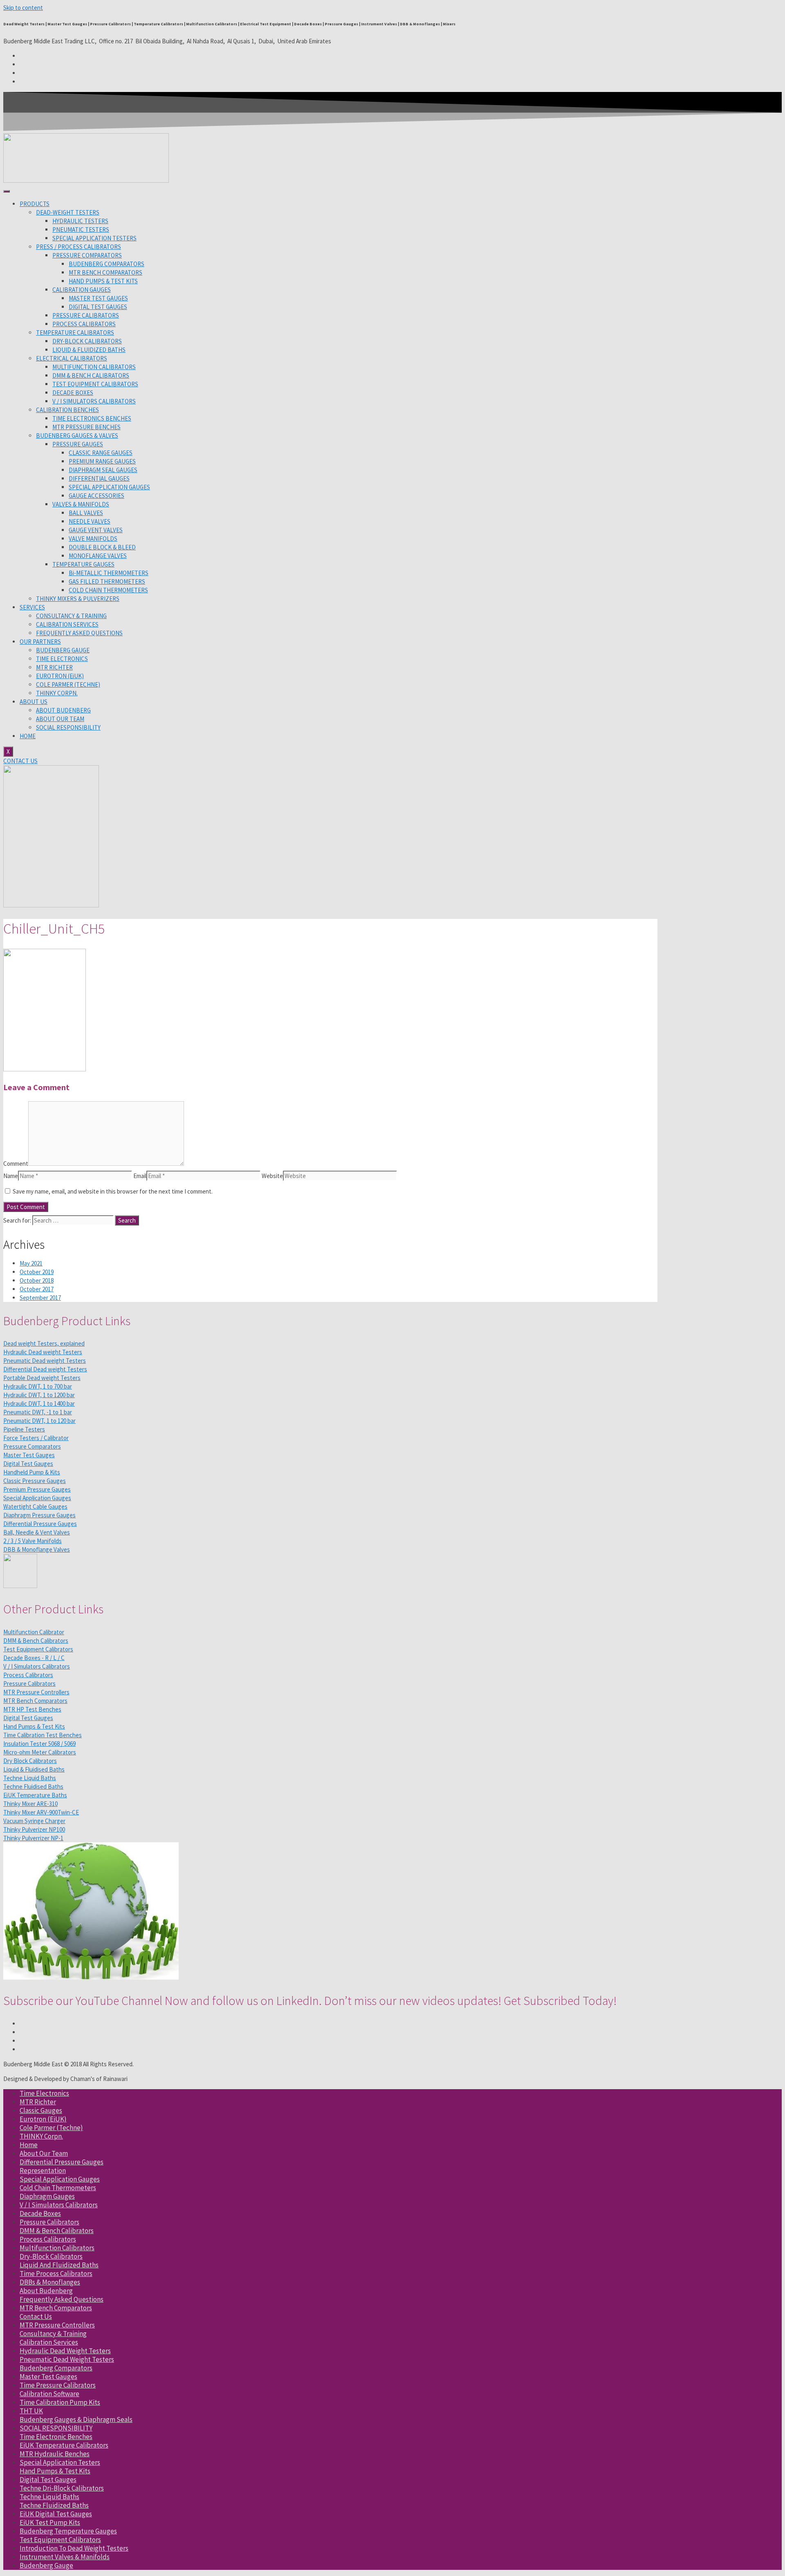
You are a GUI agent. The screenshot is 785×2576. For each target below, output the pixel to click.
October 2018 (37, 1280)
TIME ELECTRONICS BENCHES (92, 418)
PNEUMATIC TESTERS (81, 230)
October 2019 (37, 1272)
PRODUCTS (35, 204)
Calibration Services (49, 2342)
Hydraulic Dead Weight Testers (65, 2351)
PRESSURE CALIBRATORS (86, 315)
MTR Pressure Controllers (57, 2325)
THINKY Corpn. (41, 2136)
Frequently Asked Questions (62, 2299)
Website (272, 1176)
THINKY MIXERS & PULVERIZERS (78, 599)
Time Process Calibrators (56, 2274)
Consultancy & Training (53, 2334)
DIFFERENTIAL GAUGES (99, 478)
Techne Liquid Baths (49, 2497)
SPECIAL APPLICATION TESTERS (94, 238)
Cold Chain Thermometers (58, 2188)
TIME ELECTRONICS (62, 659)
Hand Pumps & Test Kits (55, 2471)
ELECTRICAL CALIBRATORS (72, 358)
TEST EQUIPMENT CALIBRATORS (95, 384)
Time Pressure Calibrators (58, 2385)
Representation (43, 2171)
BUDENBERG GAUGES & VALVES (77, 436)
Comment (16, 1164)
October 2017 (37, 1289)
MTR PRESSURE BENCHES (86, 427)
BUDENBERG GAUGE (63, 650)
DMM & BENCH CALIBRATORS (91, 375)
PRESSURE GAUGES (78, 444)
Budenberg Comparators (56, 2368)
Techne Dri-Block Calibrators (62, 2488)
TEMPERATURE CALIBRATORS (75, 333)
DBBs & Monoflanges (50, 2282)
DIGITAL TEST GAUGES (98, 307)
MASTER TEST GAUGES (98, 298)
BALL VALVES (86, 513)
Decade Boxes (40, 2213)
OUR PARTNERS (40, 642)
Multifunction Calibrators (57, 2248)
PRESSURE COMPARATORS (87, 255)
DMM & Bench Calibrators (57, 2231)
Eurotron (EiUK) (43, 2119)
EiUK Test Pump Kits (50, 2522)
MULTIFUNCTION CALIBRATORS (94, 367)
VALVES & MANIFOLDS (81, 504)
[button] (20, 761)
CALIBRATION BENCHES (67, 410)
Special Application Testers (60, 2462)
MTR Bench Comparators (56, 2308)
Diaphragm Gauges (47, 2196)
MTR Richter (38, 2102)
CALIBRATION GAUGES (82, 290)
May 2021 (31, 1263)
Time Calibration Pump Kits (60, 2402)
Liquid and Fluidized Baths (59, 2265)
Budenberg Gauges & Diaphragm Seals (76, 2419)
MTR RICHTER (54, 667)
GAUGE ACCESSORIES (96, 496)
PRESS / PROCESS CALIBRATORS (78, 247)
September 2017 (40, 1298)
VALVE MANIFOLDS (93, 539)
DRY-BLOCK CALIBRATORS (87, 341)
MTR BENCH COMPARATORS (105, 272)
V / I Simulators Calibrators (59, 2205)
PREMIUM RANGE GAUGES (102, 461)
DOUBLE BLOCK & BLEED (102, 547)
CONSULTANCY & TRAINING (71, 616)
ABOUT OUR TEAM (60, 719)
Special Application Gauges (60, 2179)
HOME (28, 736)
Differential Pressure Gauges (62, 2162)
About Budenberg (46, 2291)
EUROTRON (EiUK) (60, 676)
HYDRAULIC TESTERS (80, 221)
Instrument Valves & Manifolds (65, 2557)
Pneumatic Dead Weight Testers (67, 2359)
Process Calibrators (48, 2239)
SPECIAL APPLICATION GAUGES (109, 487)
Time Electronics (44, 2093)
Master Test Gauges (48, 2377)
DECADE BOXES (73, 393)
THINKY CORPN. (57, 693)
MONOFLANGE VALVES (98, 556)
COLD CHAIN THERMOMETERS (108, 590)
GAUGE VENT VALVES (96, 530)
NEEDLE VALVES (90, 521)
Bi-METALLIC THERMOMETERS (109, 573)
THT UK (31, 2411)
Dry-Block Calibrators (51, 2256)
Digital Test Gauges (48, 2480)
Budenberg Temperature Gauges (68, 2531)
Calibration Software (49, 2394)
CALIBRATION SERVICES (67, 624)
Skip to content (23, 8)
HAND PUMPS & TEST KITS (103, 281)
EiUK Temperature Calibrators (64, 2445)
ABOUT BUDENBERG (63, 710)
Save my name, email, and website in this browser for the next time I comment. (113, 1191)
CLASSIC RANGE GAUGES (101, 453)
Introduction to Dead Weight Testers (74, 2548)
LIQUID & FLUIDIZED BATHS (89, 350)
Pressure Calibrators (49, 2222)
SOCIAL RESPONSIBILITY (68, 727)
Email (140, 1176)
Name (11, 1176)
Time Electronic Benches (56, 2437)
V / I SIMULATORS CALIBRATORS (94, 401)
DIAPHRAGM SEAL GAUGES (103, 470)
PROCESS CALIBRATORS (84, 324)
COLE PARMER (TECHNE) (68, 684)
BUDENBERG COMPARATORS (107, 264)
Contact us (36, 2316)
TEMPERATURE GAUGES (83, 564)
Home (29, 2145)
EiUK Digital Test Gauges (56, 2514)
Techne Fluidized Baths (54, 2505)
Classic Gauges (41, 2110)
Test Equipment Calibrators (60, 2540)
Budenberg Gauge (46, 2565)
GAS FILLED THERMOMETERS (107, 581)
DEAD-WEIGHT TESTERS (68, 212)
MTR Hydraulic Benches (55, 2454)
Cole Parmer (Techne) (51, 2128)
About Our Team (44, 2153)
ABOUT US (34, 702)
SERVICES (32, 607)
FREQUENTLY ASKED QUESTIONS (79, 633)
